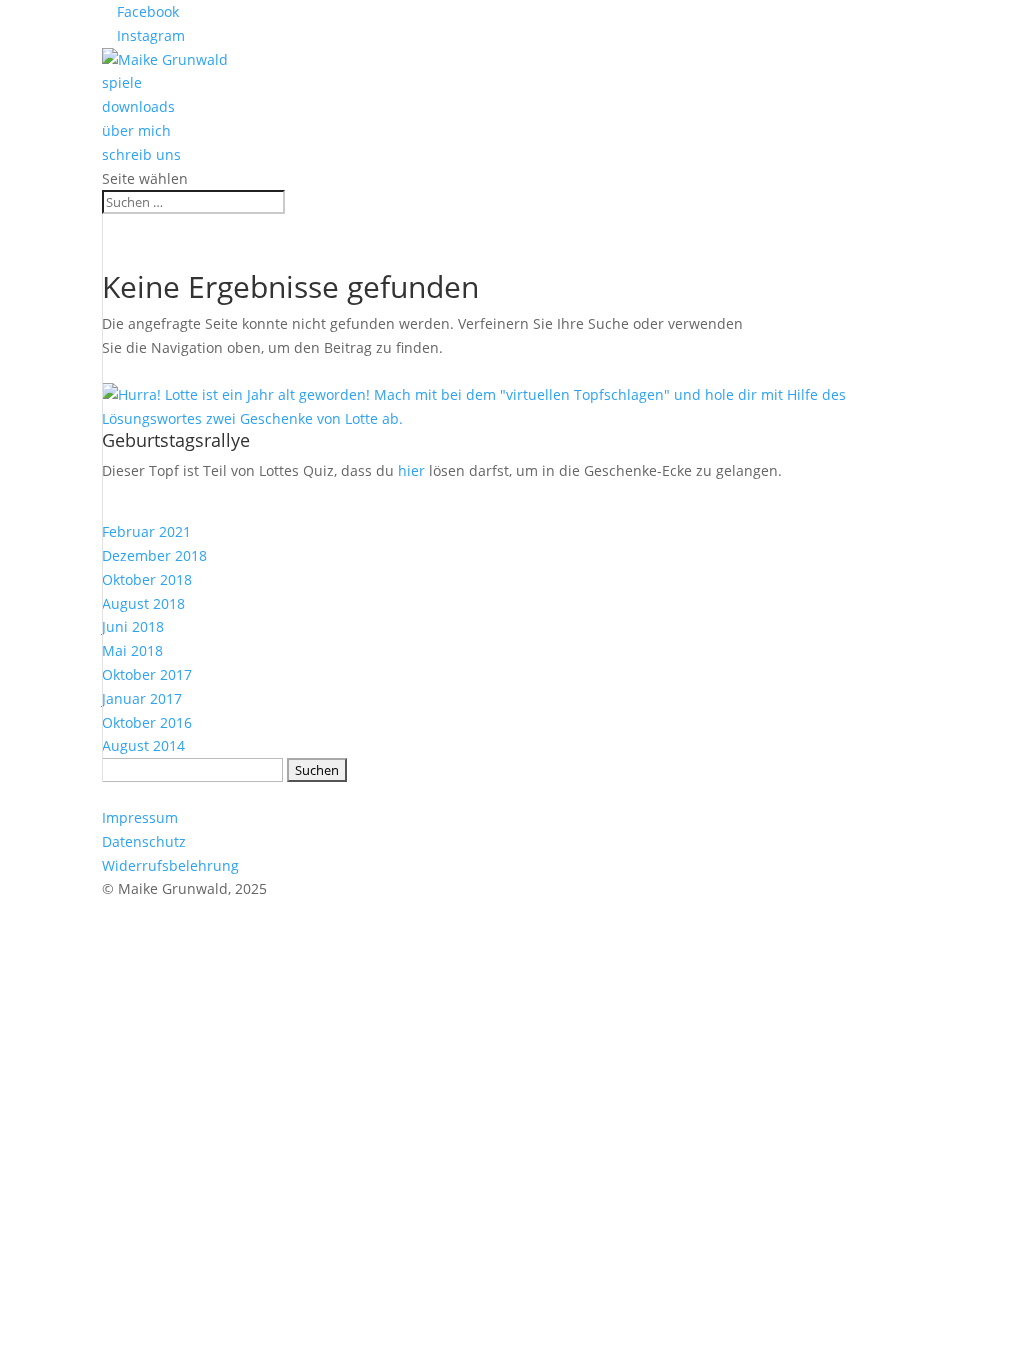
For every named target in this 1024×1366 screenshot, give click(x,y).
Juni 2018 (133, 626)
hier (411, 470)
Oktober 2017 (147, 674)
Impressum (140, 817)
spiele (122, 82)
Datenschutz (144, 841)
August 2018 (143, 603)
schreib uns (141, 154)
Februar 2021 (146, 531)
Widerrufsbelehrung (170, 865)
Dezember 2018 (154, 555)
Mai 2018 (132, 650)
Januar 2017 (142, 698)
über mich (136, 130)
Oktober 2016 (147, 722)
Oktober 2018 (147, 579)
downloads (138, 106)
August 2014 (143, 745)
